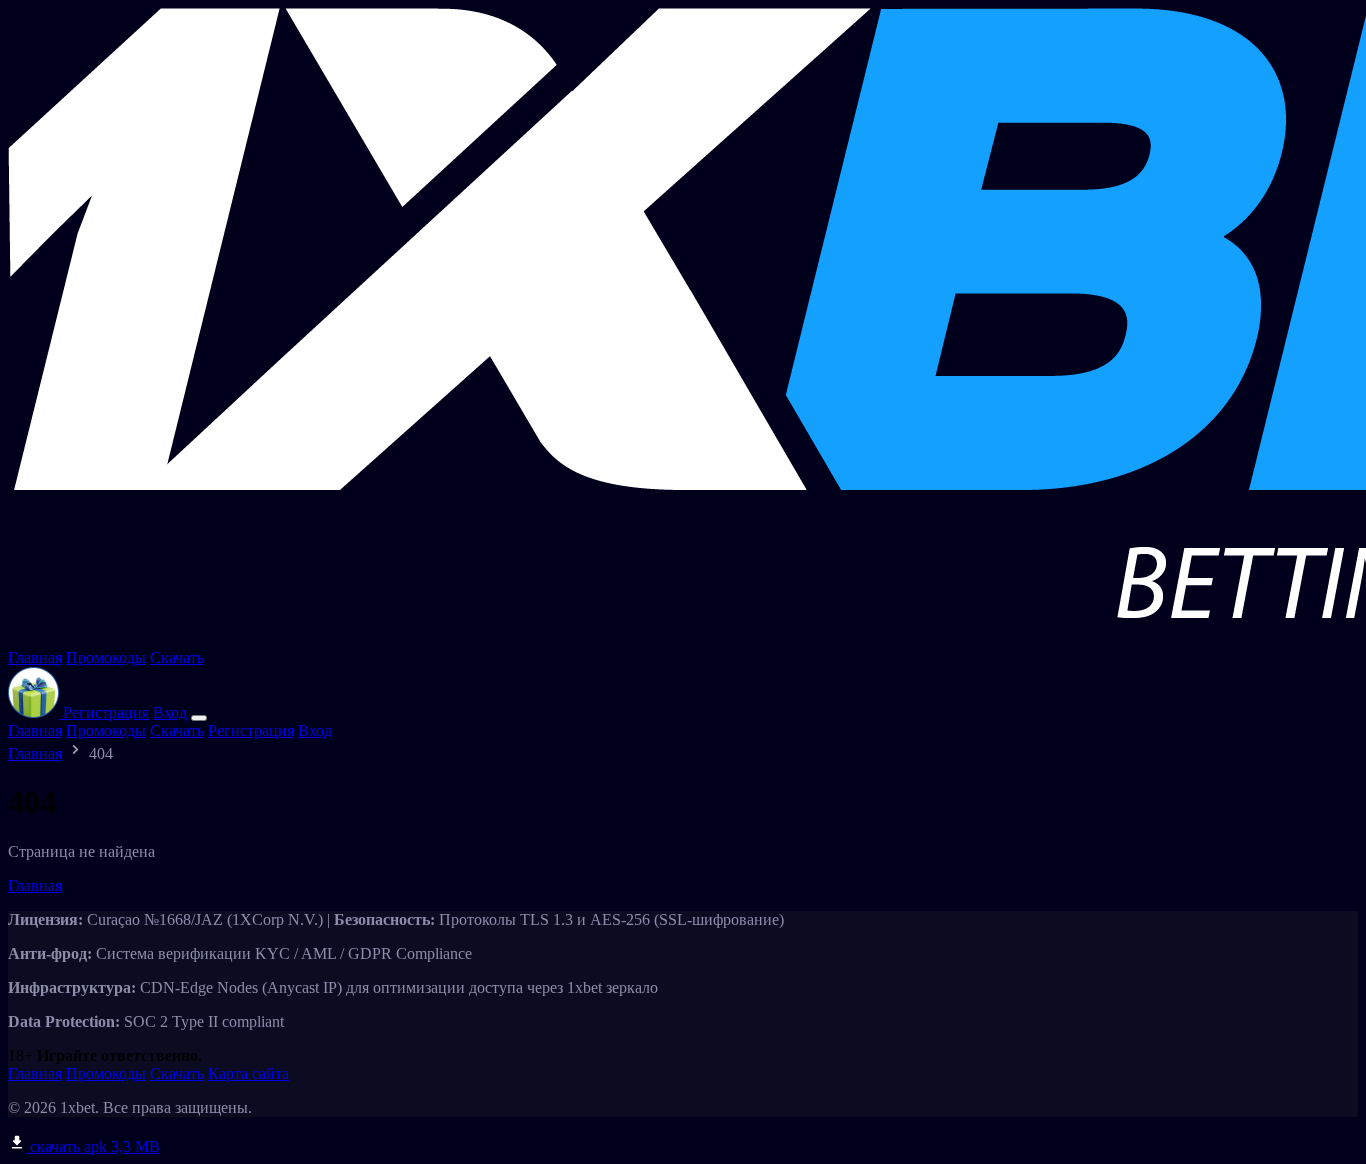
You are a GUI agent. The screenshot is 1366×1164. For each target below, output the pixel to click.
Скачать (177, 657)
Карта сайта (248, 1073)
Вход (170, 712)
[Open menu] (199, 718)
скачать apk (93, 1146)
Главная (35, 657)
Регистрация (106, 712)
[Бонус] (35, 712)
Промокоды (106, 657)
